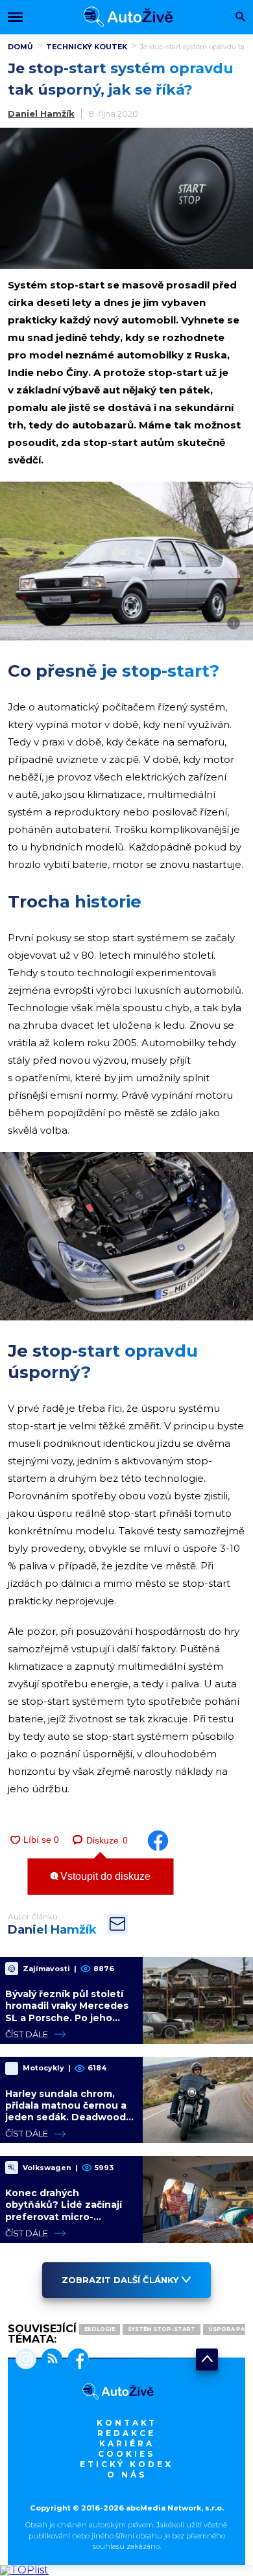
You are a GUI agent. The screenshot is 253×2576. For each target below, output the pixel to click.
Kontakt (127, 2423)
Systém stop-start (162, 2329)
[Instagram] (26, 2360)
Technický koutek (87, 47)
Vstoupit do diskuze (104, 1876)
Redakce (126, 2433)
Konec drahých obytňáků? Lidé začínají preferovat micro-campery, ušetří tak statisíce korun (64, 2217)
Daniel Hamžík (41, 113)
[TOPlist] (24, 2570)
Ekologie (100, 2329)
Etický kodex (126, 2464)
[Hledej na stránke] (240, 18)
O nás (127, 2475)
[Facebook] (76, 2360)
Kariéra (127, 2443)
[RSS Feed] (49, 2360)
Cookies (126, 2454)
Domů (20, 47)
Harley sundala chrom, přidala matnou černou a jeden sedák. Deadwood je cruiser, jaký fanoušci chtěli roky (66, 2117)
